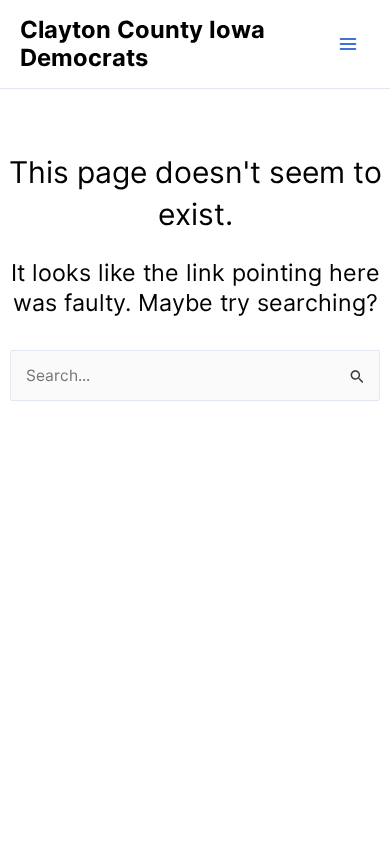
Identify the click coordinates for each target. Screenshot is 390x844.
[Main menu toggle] (348, 43)
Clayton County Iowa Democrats (142, 43)
